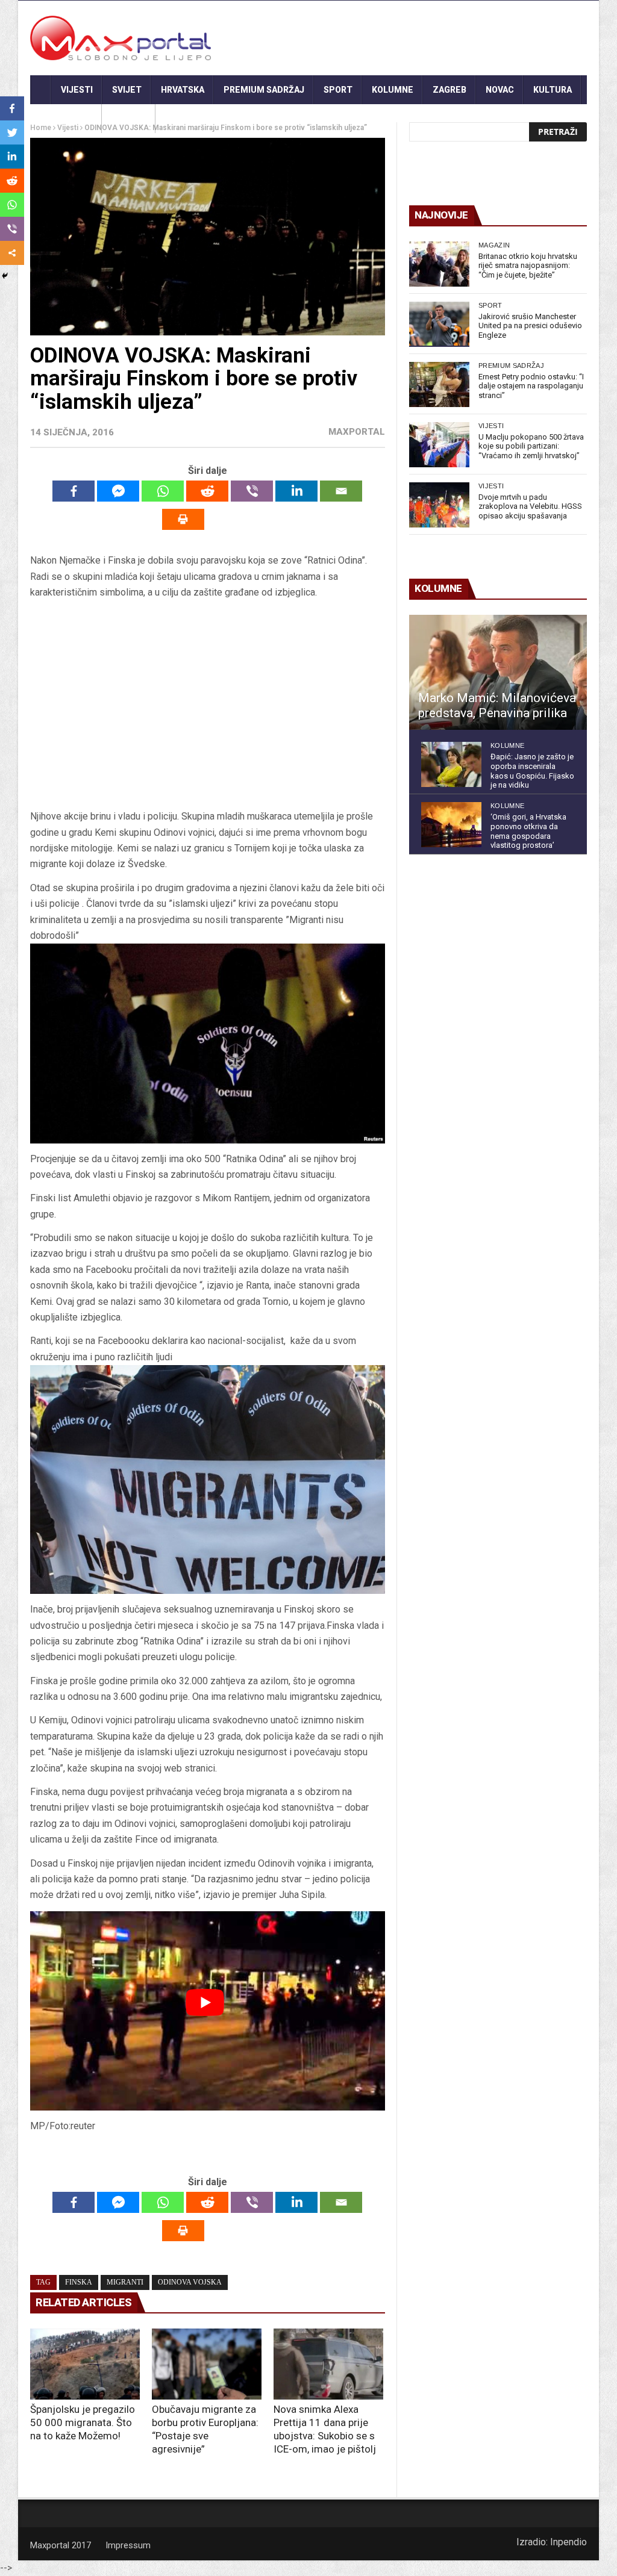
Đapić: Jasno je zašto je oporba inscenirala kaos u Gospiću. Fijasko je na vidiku (532, 771)
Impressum (128, 2545)
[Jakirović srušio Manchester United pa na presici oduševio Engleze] (439, 324)
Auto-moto (66, 119)
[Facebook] (74, 491)
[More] (12, 253)
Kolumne (393, 90)
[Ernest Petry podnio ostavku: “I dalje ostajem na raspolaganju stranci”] (439, 384)
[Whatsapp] (163, 491)
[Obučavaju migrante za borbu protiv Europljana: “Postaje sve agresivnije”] (207, 2364)
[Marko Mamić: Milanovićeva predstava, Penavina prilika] (498, 673)
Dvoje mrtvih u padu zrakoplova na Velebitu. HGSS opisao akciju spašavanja (530, 506)
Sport (338, 90)
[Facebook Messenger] (118, 491)
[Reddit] (207, 491)
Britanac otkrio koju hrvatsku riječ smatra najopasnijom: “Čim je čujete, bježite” (528, 266)
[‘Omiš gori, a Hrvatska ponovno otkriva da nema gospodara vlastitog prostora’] (451, 825)
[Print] (183, 519)
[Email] (341, 491)
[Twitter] (12, 132)
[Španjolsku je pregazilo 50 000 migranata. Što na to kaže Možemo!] (85, 2364)
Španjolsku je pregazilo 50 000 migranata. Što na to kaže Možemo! (83, 2422)
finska (79, 2282)
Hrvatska (183, 90)
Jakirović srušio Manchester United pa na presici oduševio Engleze (530, 326)
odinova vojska (190, 2282)
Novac (500, 90)
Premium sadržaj (264, 90)
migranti (125, 2282)
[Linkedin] (296, 491)
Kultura (553, 90)
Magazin (494, 245)
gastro (129, 119)
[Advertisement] (207, 709)
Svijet (127, 90)
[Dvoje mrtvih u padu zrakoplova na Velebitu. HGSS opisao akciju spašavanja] (439, 505)
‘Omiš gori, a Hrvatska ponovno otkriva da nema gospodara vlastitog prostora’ (528, 831)
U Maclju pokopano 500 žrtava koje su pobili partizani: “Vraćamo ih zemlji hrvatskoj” (531, 446)
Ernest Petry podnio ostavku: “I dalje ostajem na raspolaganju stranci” (531, 386)
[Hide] (5, 276)
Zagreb (449, 90)
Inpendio (568, 2542)
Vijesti (77, 90)
